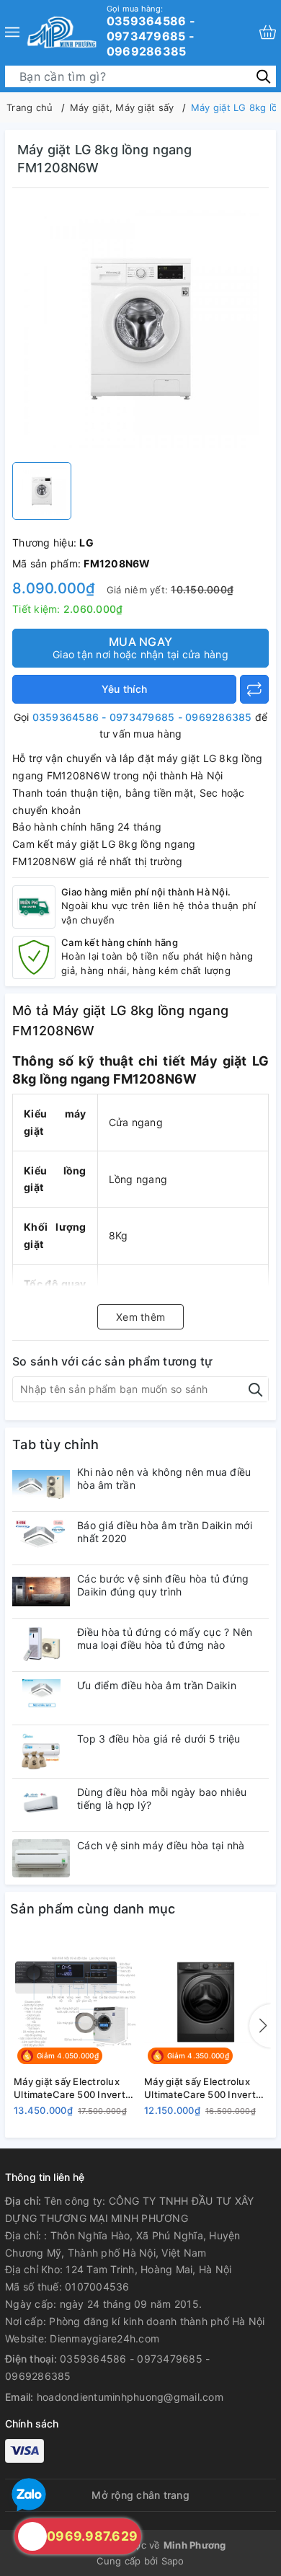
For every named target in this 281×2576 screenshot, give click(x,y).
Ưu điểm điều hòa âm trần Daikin (157, 1685)
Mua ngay (140, 647)
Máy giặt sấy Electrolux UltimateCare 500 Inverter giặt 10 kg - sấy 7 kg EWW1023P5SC (205, 2088)
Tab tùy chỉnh (55, 1444)
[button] (260, 2026)
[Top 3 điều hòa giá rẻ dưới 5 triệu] (41, 1752)
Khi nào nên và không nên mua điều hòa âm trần (164, 1478)
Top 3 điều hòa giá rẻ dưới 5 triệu (159, 1739)
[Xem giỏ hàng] (268, 32)
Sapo (173, 2561)
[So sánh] (254, 689)
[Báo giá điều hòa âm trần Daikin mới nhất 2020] (41, 1538)
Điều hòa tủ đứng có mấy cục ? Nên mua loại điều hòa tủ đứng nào (165, 1638)
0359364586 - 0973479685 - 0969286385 (151, 31)
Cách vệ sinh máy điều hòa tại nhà (161, 1845)
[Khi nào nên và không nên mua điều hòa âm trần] (41, 1485)
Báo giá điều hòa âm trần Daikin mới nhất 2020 (165, 1532)
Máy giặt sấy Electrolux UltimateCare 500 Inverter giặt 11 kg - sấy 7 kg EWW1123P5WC (74, 2088)
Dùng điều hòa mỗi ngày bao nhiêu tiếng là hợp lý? (162, 1798)
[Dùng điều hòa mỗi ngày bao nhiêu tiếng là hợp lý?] (41, 1805)
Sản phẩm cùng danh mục (93, 1909)
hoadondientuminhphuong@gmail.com (130, 2397)
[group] (140, 329)
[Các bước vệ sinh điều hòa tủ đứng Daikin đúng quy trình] (41, 1592)
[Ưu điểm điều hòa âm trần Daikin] (41, 1698)
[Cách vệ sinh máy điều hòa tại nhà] (41, 1858)
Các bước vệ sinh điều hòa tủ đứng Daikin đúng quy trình (163, 1585)
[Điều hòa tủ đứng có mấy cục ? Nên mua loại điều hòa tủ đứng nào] (41, 1645)
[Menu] (12, 32)
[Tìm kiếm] (263, 75)
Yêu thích (124, 689)
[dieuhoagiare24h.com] (62, 32)
